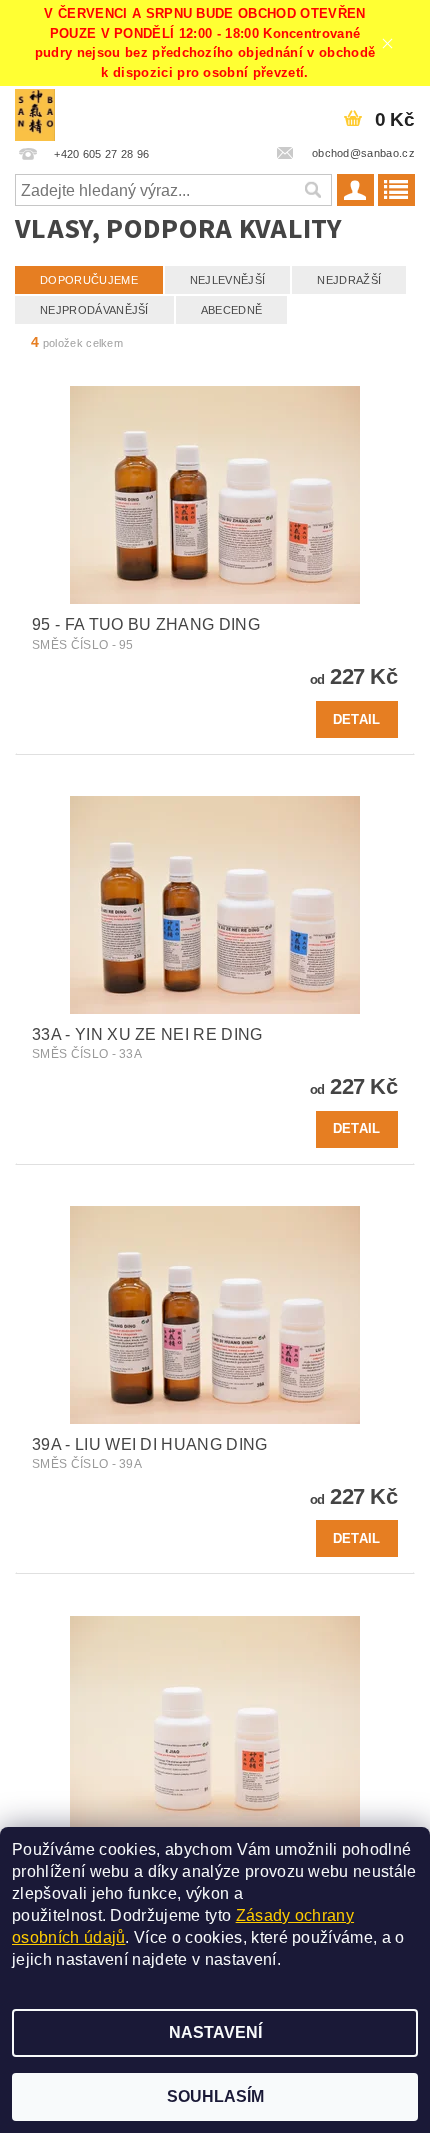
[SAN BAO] (35, 112)
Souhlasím (215, 2096)
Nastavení (215, 2032)
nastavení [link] (241, 1959)
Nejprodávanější (94, 310)
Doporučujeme (89, 280)
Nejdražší (349, 280)
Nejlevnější (228, 280)
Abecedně (232, 310)
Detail (357, 719)
